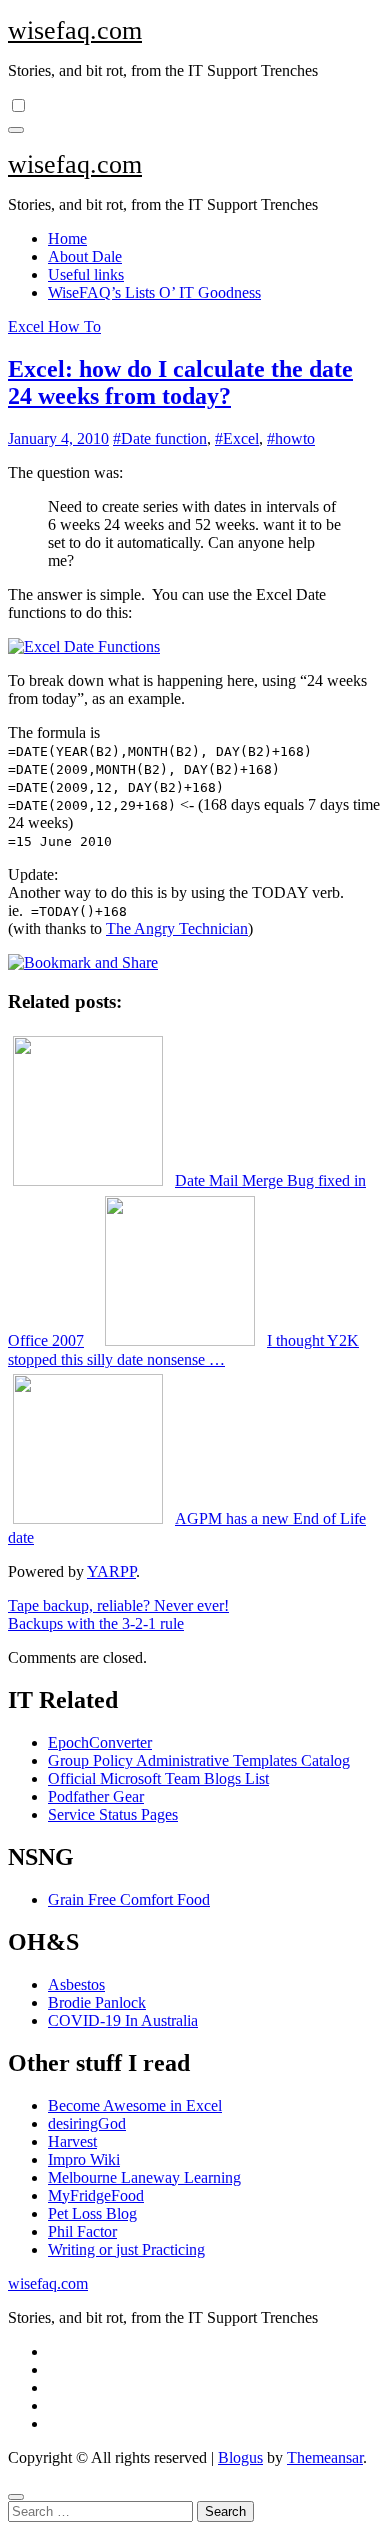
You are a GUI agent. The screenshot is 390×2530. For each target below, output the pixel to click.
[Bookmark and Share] (83, 962)
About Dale (85, 256)
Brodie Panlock (97, 2002)
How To (74, 326)
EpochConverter (100, 1742)
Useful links (86, 274)
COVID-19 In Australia (123, 2020)
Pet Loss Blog (92, 2213)
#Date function (160, 438)
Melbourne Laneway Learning (144, 2177)
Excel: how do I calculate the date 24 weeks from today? (180, 382)
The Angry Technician (177, 928)
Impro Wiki (84, 2159)
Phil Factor (82, 2231)
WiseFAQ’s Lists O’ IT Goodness (154, 292)
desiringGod (87, 2123)
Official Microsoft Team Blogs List (158, 1778)
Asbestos (76, 1984)
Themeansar (325, 2457)
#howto (291, 438)
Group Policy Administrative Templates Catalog (199, 1760)
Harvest (72, 2141)
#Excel (237, 438)
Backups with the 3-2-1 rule (96, 1623)
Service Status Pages (113, 1814)
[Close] (16, 2497)
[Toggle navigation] (16, 130)
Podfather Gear (96, 1796)
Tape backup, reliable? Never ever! (118, 1605)
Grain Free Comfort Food (129, 1899)
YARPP (111, 1571)
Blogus (240, 2457)
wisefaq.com (75, 30)
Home (67, 238)
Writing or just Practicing (126, 2249)
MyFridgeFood (96, 2195)
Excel (28, 326)
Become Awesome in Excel (135, 2105)
